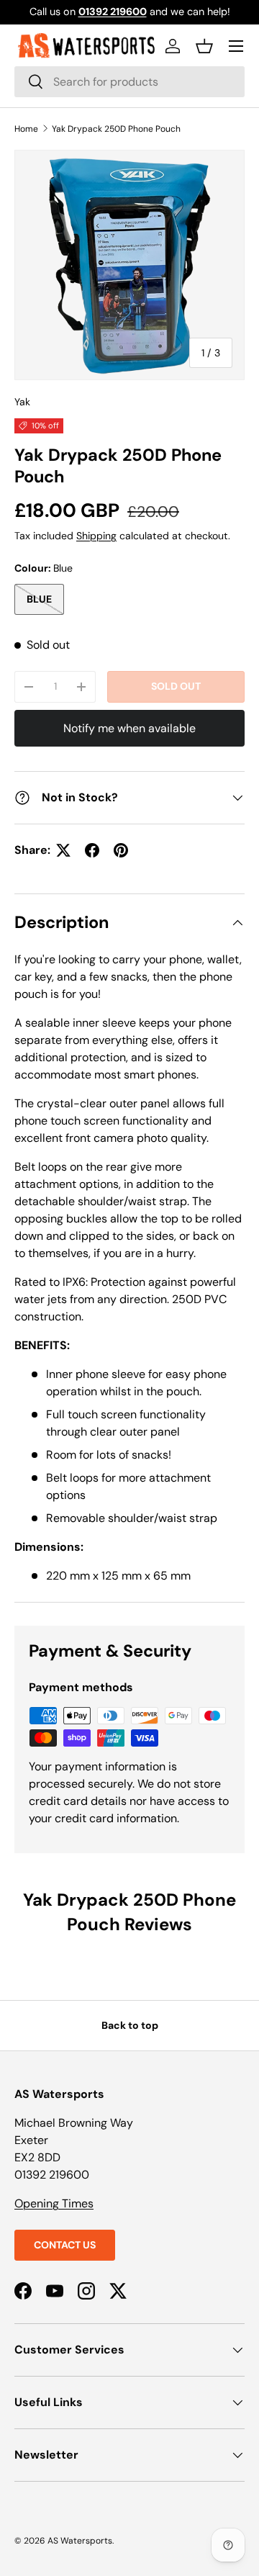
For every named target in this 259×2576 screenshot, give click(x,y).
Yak (22, 402)
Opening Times (54, 2203)
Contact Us (65, 2245)
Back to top (130, 2025)
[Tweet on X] (63, 850)
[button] (204, 46)
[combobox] (129, 82)
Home (26, 129)
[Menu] (236, 46)
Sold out (176, 686)
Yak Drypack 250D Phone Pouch (116, 129)
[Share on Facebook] (92, 850)
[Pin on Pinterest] (121, 850)
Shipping (96, 536)
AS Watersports (80, 2541)
